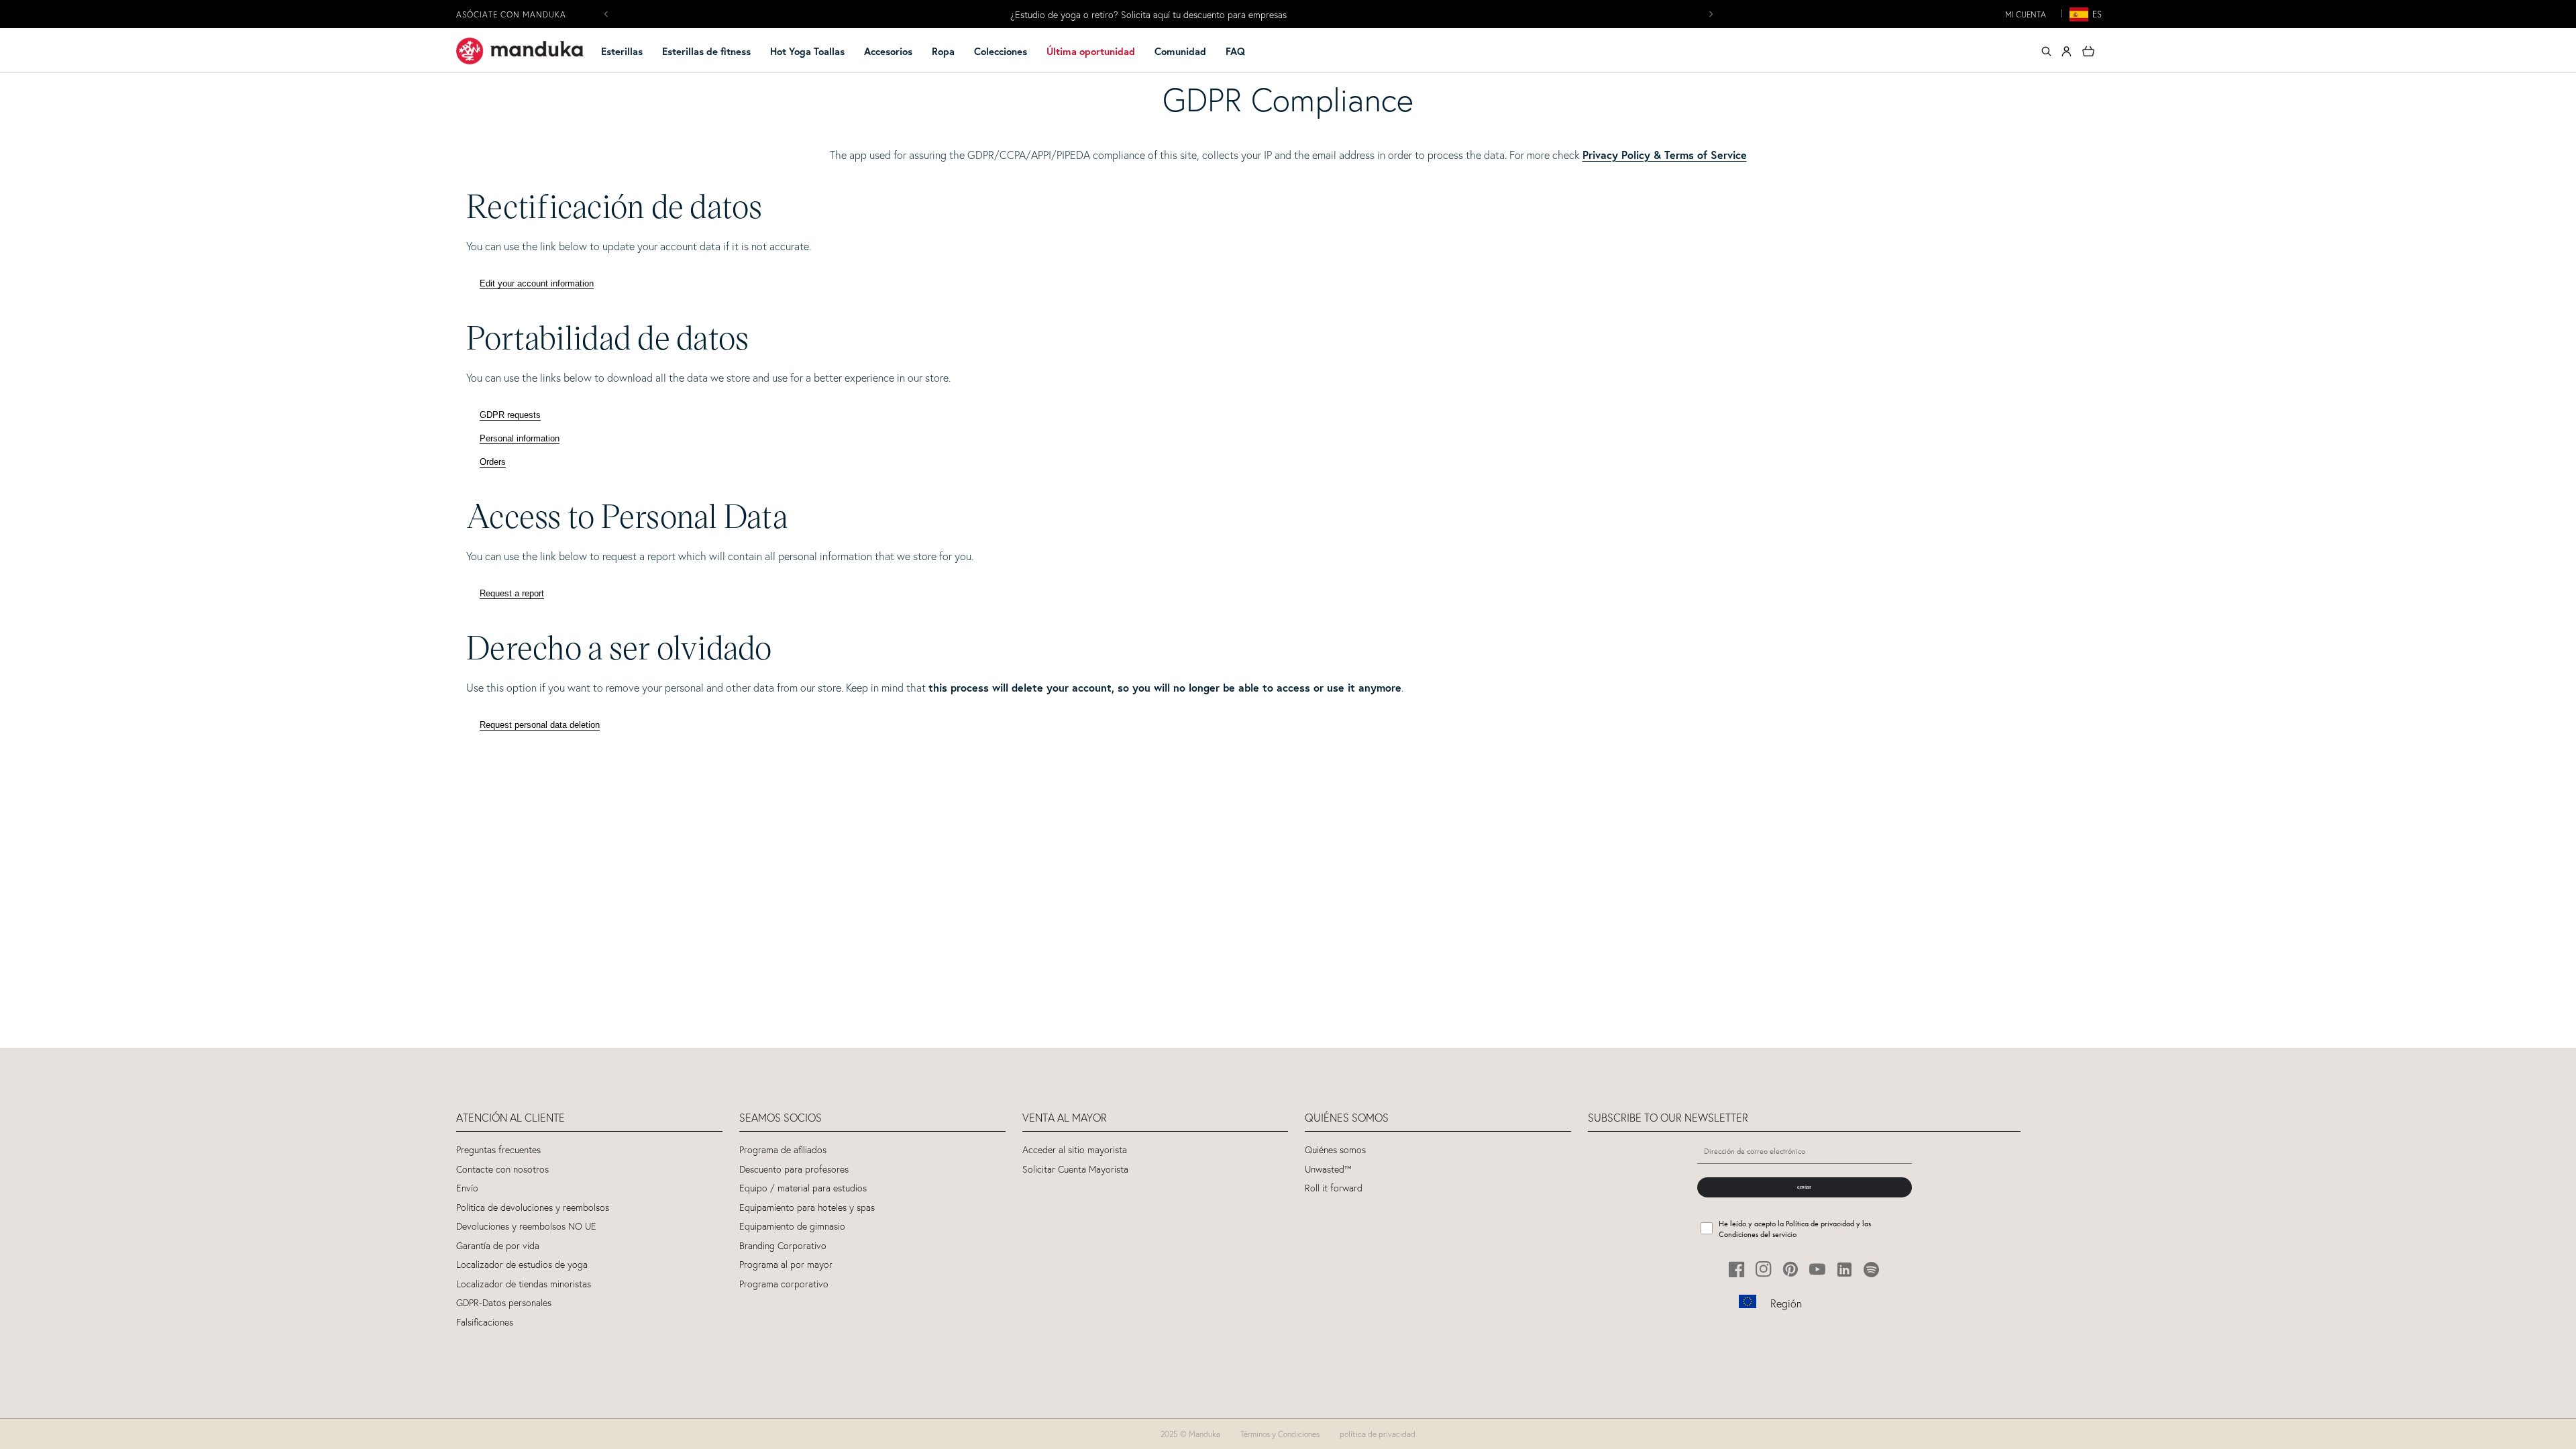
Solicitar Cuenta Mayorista (1075, 1170)
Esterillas (622, 51)
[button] (628, 52)
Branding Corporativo (783, 1246)
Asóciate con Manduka (511, 14)
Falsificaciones (485, 1323)
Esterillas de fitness (706, 51)
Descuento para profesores (794, 1170)
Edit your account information (537, 283)
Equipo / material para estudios (803, 1188)
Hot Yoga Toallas (807, 51)
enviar (1804, 1187)
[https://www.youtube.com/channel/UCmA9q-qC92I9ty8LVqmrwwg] (1818, 1270)
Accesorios (888, 51)
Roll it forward (1334, 1188)
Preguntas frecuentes (498, 1150)
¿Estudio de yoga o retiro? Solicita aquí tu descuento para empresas (1148, 15)
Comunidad (1180, 51)
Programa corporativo (784, 1284)
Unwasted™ (1328, 1170)
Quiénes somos (1335, 1150)
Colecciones (1001, 51)
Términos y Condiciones (1280, 1434)
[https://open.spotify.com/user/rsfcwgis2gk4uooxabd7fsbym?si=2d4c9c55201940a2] (1871, 1270)
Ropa (943, 51)
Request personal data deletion (540, 725)
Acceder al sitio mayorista (1075, 1150)
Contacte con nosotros (502, 1170)
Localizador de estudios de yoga (522, 1265)
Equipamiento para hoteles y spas (807, 1208)
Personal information (520, 438)
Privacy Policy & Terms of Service (1665, 155)
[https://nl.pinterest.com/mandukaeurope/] (1791, 1270)
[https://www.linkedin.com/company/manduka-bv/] (1844, 1270)
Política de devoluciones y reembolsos (533, 1208)
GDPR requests (510, 415)
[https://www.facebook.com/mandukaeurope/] (1737, 1270)
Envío (467, 1188)
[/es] (520, 51)
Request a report (512, 593)
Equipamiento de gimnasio (792, 1227)
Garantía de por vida (498, 1246)
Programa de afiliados (783, 1150)
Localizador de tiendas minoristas (524, 1284)
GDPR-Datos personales (504, 1303)
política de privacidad (1378, 1434)
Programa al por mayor (786, 1265)
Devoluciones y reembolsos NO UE (526, 1227)
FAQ (1235, 51)
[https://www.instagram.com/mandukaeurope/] (1764, 1270)
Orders (493, 462)
